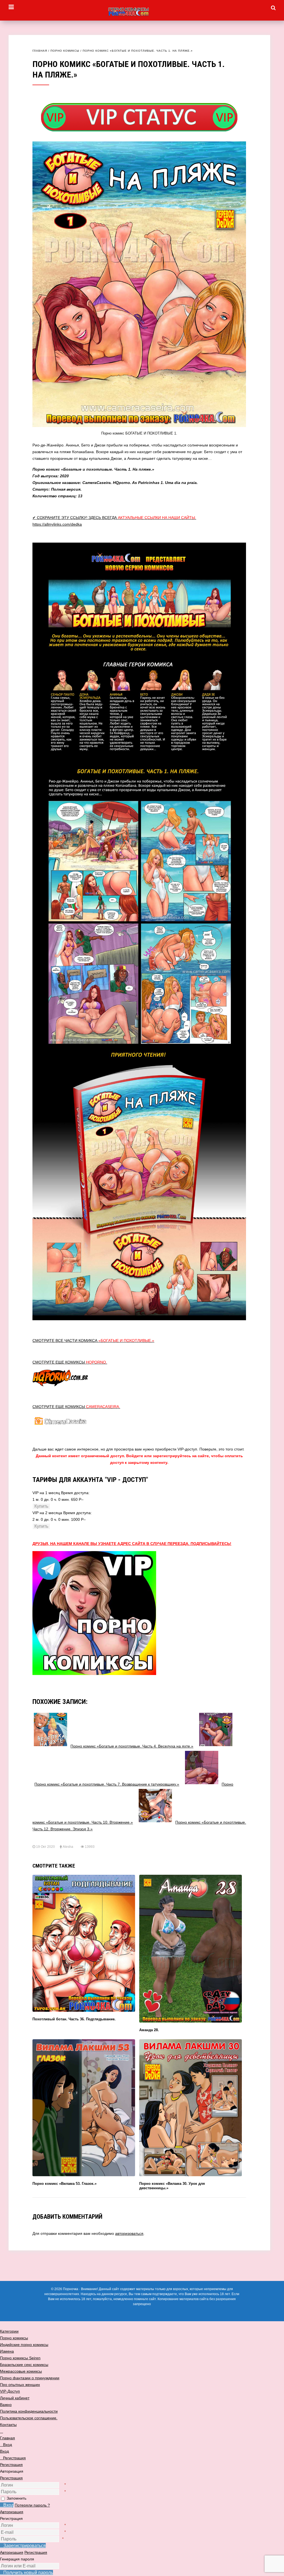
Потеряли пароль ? (32, 2505)
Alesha (68, 1847)
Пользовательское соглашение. (29, 2418)
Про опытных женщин (20, 2385)
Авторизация (12, 2512)
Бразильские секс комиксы (24, 2365)
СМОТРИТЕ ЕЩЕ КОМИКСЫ (70, 1362)
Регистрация (11, 2478)
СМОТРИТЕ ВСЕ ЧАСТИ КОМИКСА (93, 1341)
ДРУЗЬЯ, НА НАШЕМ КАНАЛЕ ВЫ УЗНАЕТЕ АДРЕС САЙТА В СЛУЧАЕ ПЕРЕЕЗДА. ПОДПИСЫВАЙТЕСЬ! (132, 1544)
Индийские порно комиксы (24, 2345)
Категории (9, 2331)
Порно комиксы (65, 51)
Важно (6, 2405)
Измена (7, 2351)
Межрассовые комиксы (21, 2371)
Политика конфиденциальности (29, 2411)
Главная (40, 51)
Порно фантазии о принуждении (30, 2378)
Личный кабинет (15, 2398)
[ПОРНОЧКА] (142, 12)
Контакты (8, 2425)
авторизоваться (129, 2233)
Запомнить (17, 2498)
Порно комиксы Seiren (20, 2358)
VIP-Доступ (10, 2391)
